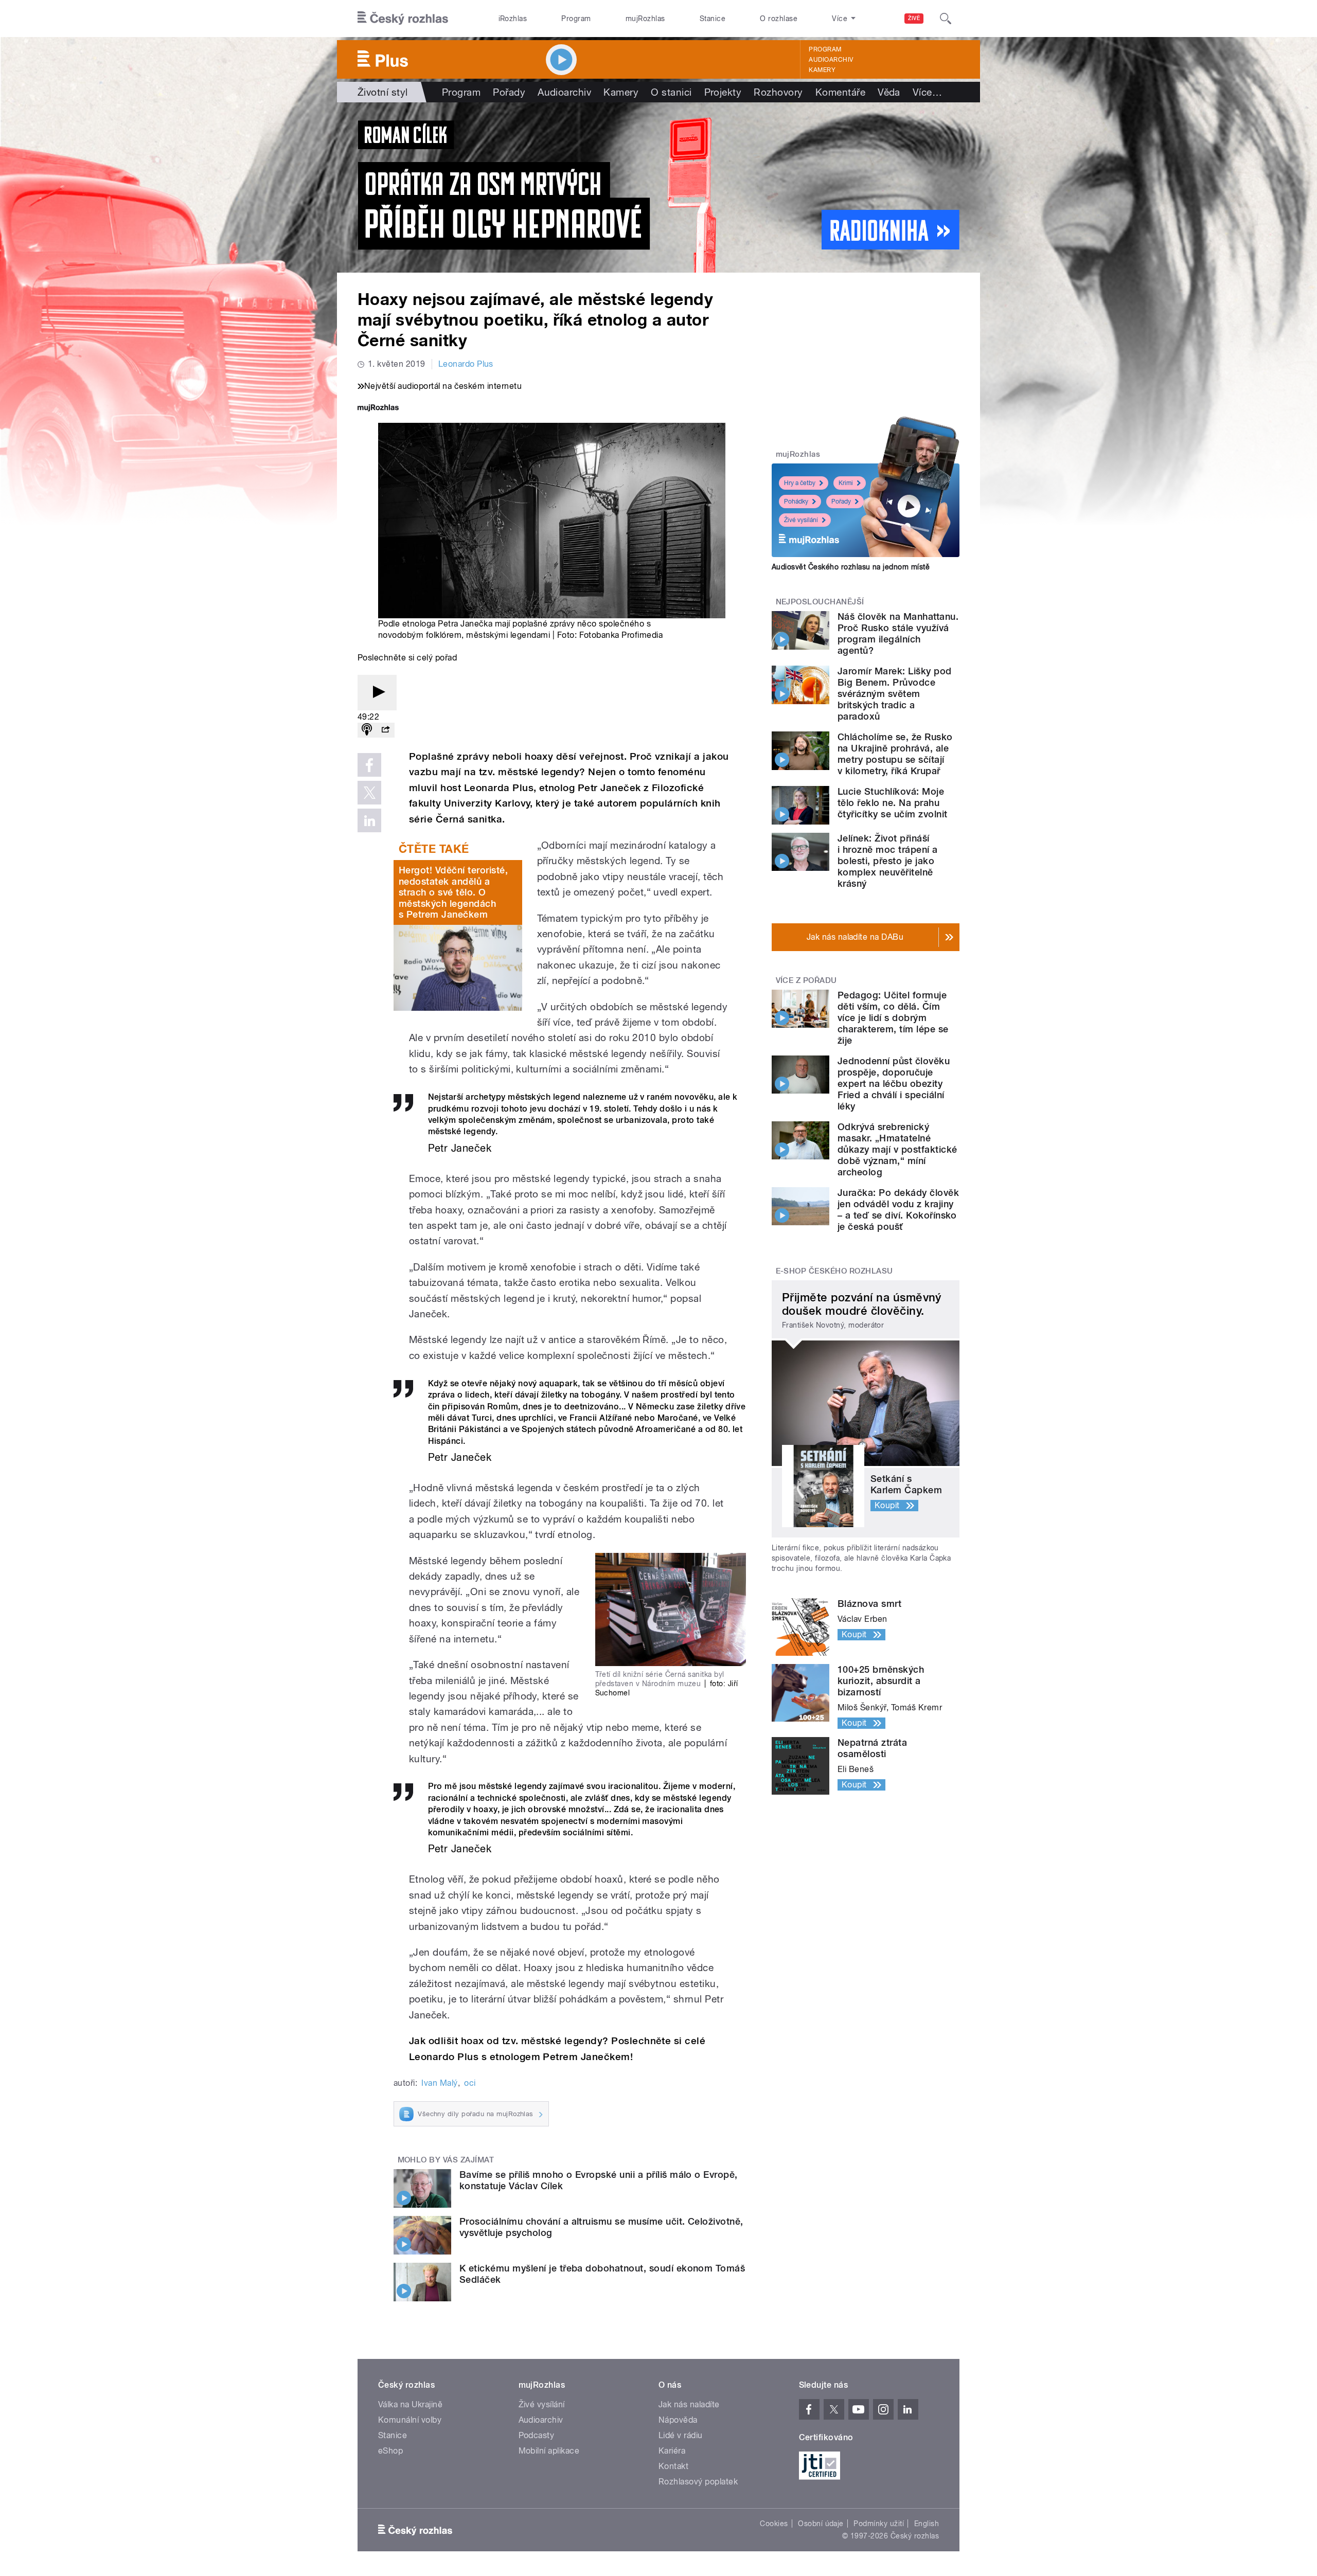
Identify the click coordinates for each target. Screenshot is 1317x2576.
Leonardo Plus (466, 364)
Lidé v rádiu (681, 2435)
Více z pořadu (806, 980)
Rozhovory (778, 92)
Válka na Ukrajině (410, 2404)
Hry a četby (800, 483)
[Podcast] (367, 730)
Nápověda (678, 2420)
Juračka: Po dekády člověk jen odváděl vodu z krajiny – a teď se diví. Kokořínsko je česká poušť (898, 1210)
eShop (390, 2451)
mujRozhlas (645, 19)
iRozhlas (513, 19)
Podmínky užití (879, 2524)
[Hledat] (946, 19)
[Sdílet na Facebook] (369, 765)
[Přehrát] (377, 693)
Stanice (713, 19)
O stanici (671, 92)
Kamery (822, 70)
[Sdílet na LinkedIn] (369, 820)
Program (576, 19)
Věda (889, 92)
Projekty (723, 92)
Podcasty (537, 2435)
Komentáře (840, 92)
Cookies (774, 2524)
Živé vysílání (801, 520)
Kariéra (672, 2451)
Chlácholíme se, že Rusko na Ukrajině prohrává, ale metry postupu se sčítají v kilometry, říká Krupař (895, 754)
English (927, 2524)
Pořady (509, 92)
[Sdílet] (385, 730)
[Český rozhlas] (403, 19)
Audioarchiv (831, 60)
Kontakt (673, 2466)
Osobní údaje (821, 2524)
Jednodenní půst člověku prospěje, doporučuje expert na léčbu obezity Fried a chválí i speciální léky (894, 1084)
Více (927, 92)
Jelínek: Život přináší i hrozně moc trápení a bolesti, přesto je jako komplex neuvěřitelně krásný (888, 861)
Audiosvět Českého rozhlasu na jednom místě (851, 567)
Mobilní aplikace (549, 2451)
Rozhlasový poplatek (698, 2482)
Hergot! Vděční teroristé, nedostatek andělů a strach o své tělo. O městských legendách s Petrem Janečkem (453, 892)
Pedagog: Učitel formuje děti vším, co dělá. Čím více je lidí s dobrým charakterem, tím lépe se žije (893, 1018)
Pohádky (796, 502)
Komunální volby (410, 2420)
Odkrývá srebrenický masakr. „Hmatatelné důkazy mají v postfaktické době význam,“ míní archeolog (897, 1149)
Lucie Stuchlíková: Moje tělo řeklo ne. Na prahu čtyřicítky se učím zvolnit (892, 803)
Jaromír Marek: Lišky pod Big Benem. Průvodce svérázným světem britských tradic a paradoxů (895, 694)
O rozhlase (779, 19)
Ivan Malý (439, 2083)
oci (470, 2083)
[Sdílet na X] (369, 793)
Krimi (846, 483)
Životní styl (383, 92)
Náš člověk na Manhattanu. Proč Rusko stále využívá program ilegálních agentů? (898, 633)
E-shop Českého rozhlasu (834, 1271)
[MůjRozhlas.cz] (378, 409)
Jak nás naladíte (689, 2404)
